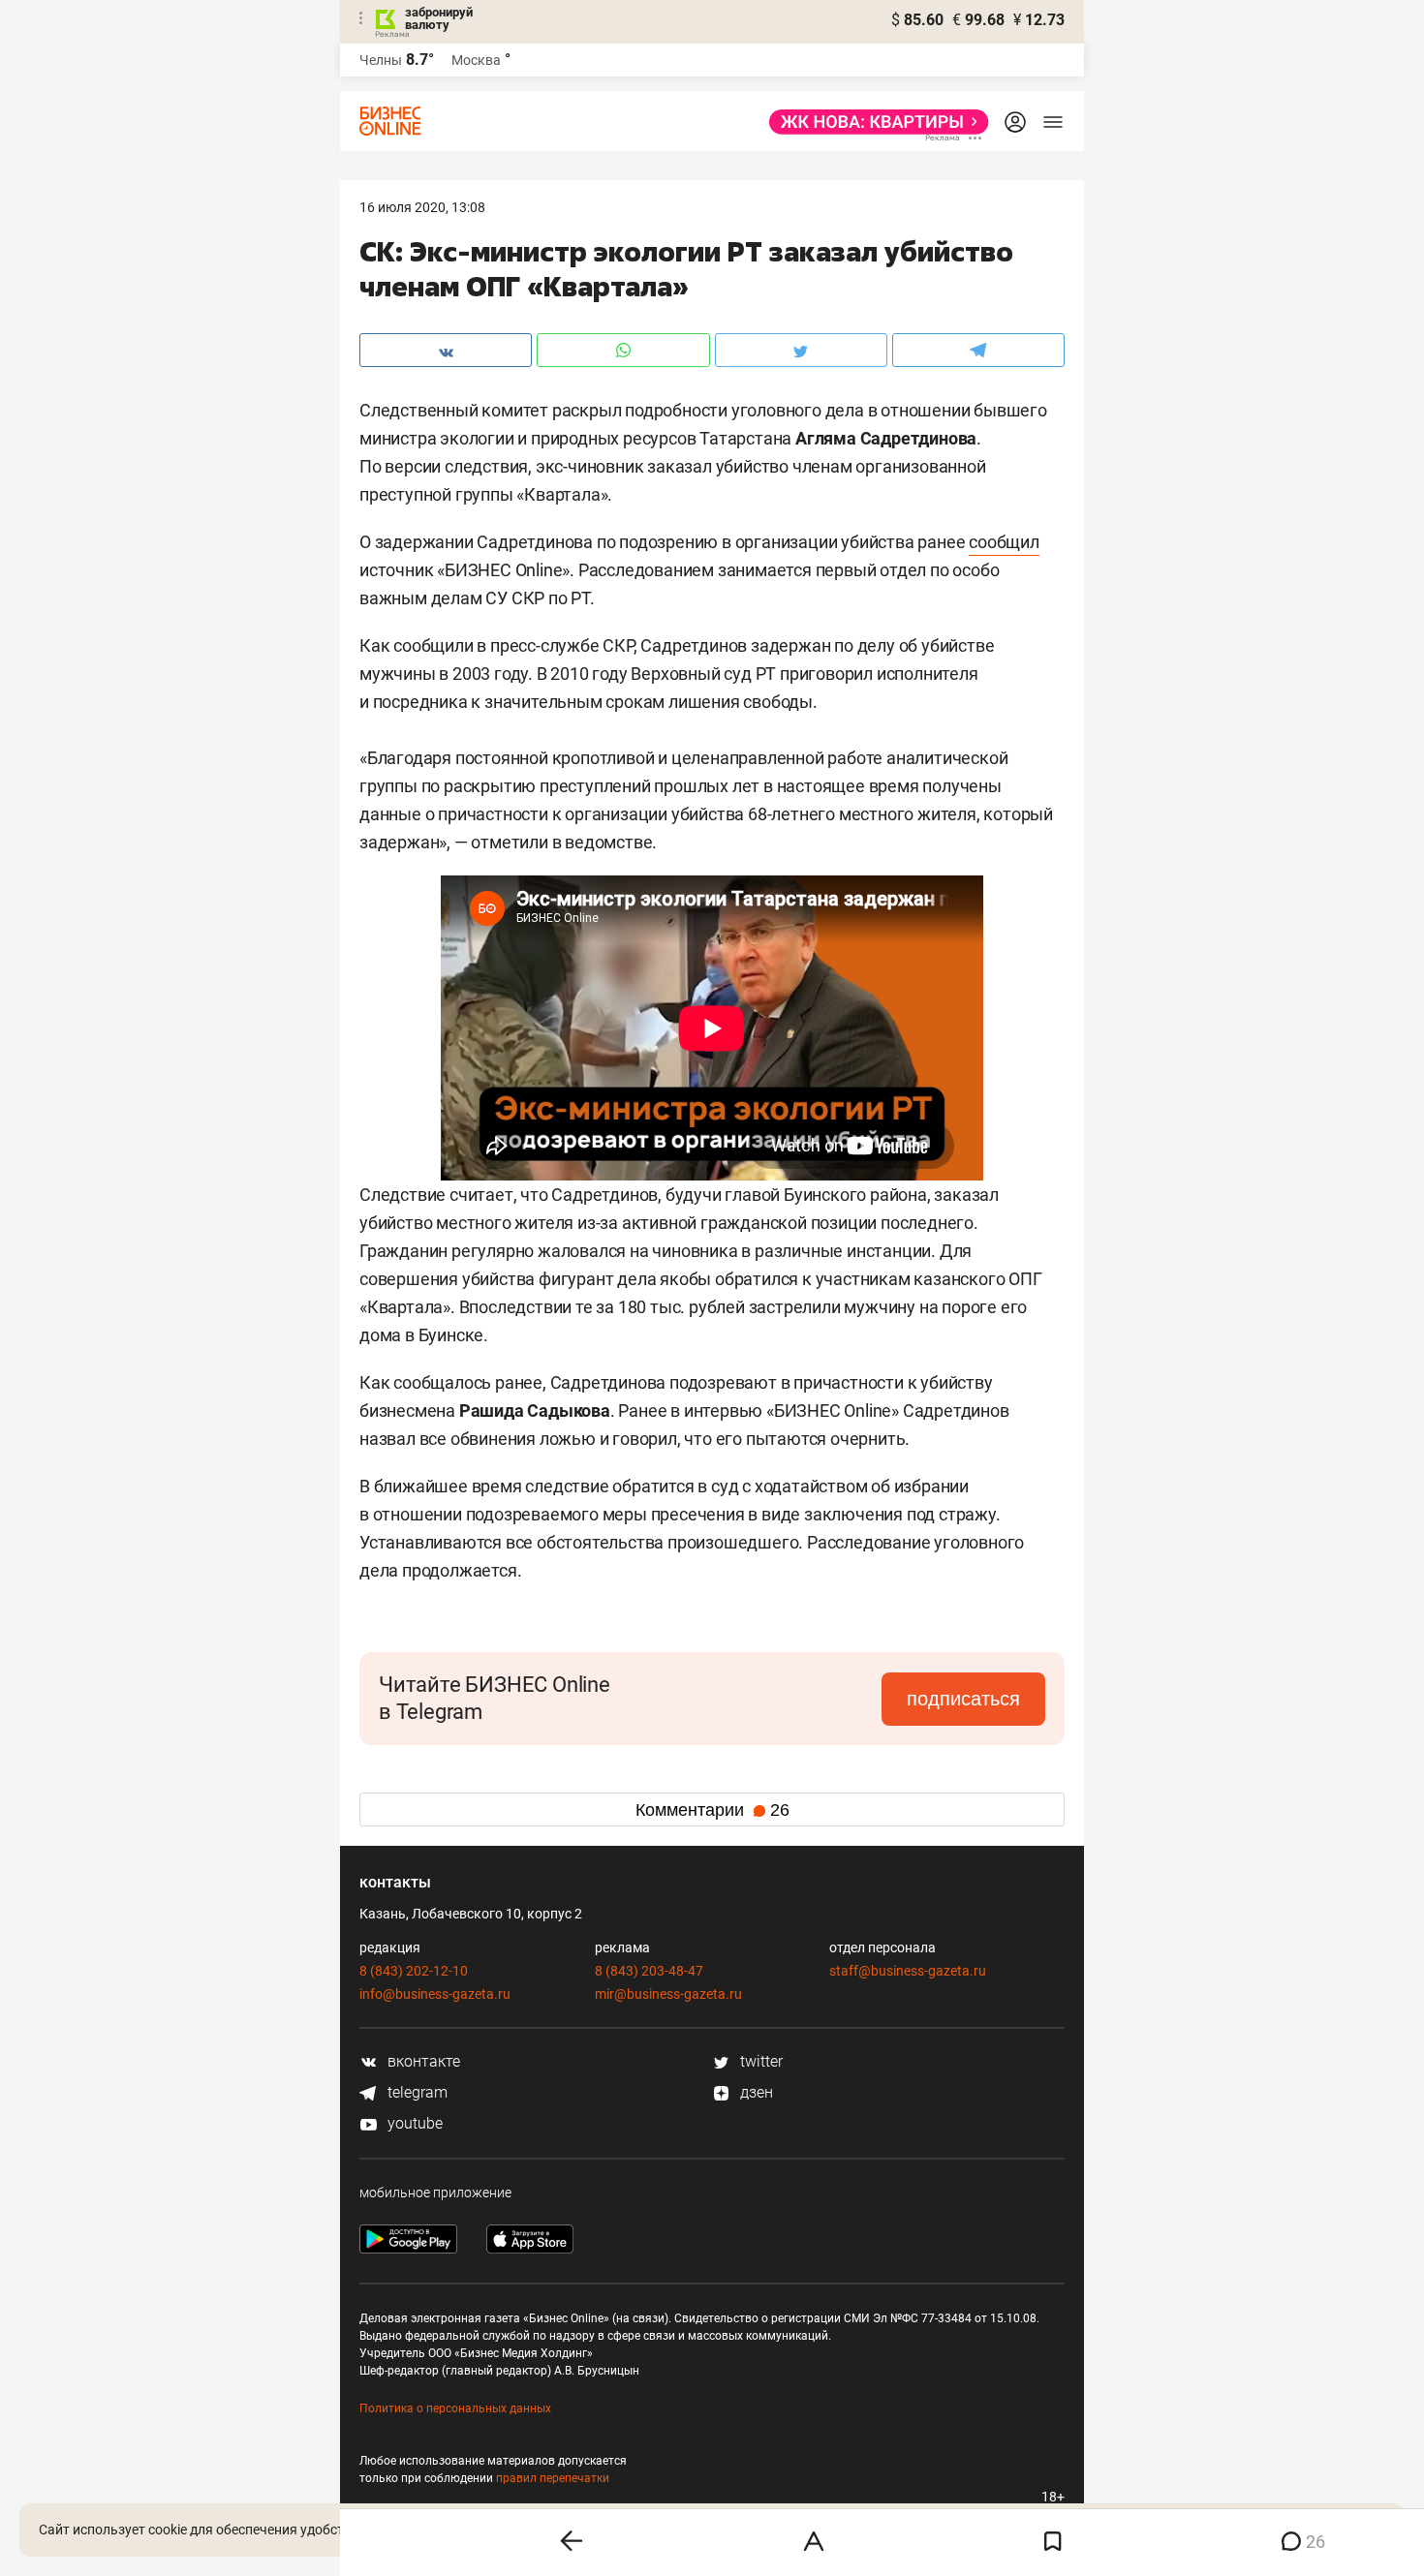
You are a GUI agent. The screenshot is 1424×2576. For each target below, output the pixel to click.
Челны (381, 60)
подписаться (963, 1699)
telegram (416, 2092)
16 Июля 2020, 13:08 (422, 207)
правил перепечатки (553, 2478)
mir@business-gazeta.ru (668, 1994)
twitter (759, 2061)
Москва (476, 60)
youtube (413, 2123)
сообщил (1004, 542)
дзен (755, 2092)
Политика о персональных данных (455, 2408)
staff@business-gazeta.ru (908, 1971)
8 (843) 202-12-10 (414, 1971)
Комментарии (712, 1810)
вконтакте (422, 2061)
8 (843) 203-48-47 (649, 1971)
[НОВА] (873, 122)
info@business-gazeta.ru (435, 1994)
